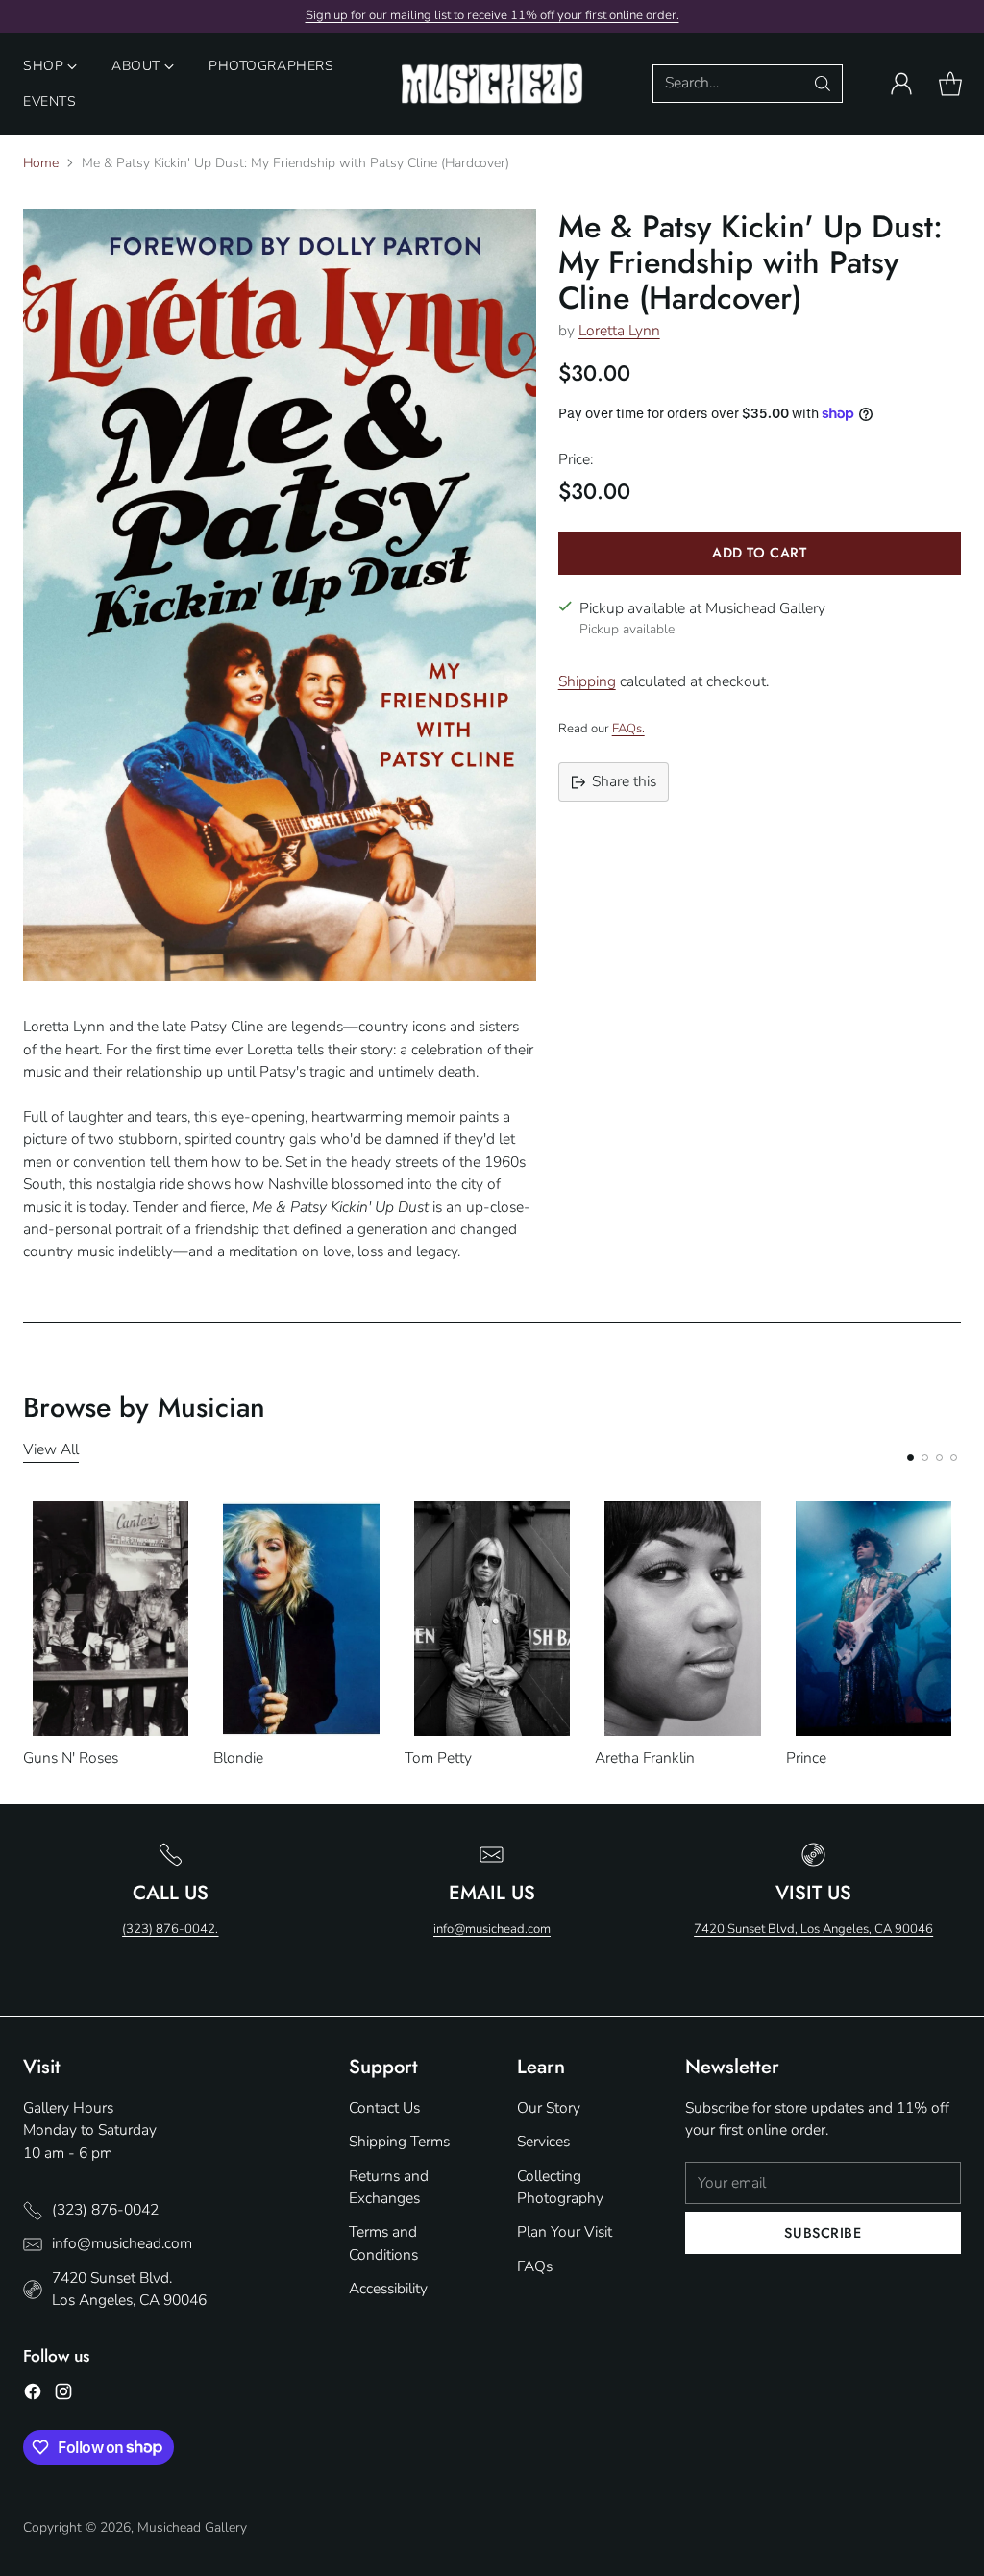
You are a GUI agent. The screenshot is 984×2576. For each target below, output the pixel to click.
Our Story (549, 2108)
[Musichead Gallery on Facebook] (33, 2395)
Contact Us (384, 2108)
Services (543, 2142)
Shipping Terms (399, 2142)
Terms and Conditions (383, 2243)
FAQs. (628, 729)
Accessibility (388, 2289)
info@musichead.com (492, 1929)
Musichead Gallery (192, 2527)
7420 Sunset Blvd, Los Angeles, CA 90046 (813, 1929)
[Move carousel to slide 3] (939, 1458)
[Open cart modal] (950, 84)
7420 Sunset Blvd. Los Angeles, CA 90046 (129, 2289)
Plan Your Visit (565, 2232)
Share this (624, 781)
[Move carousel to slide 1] (910, 1458)
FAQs (535, 2266)
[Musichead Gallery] (492, 84)
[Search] (823, 84)
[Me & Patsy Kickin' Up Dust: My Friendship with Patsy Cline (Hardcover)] (280, 595)
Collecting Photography (560, 2187)
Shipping (587, 681)
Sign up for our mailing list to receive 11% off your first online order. (492, 15)
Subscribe (823, 2232)
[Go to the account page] (901, 84)
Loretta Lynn (619, 331)
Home (41, 163)
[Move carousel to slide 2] (925, 1458)
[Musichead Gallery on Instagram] (63, 2395)
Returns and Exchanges (389, 2187)
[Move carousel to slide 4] (954, 1458)
